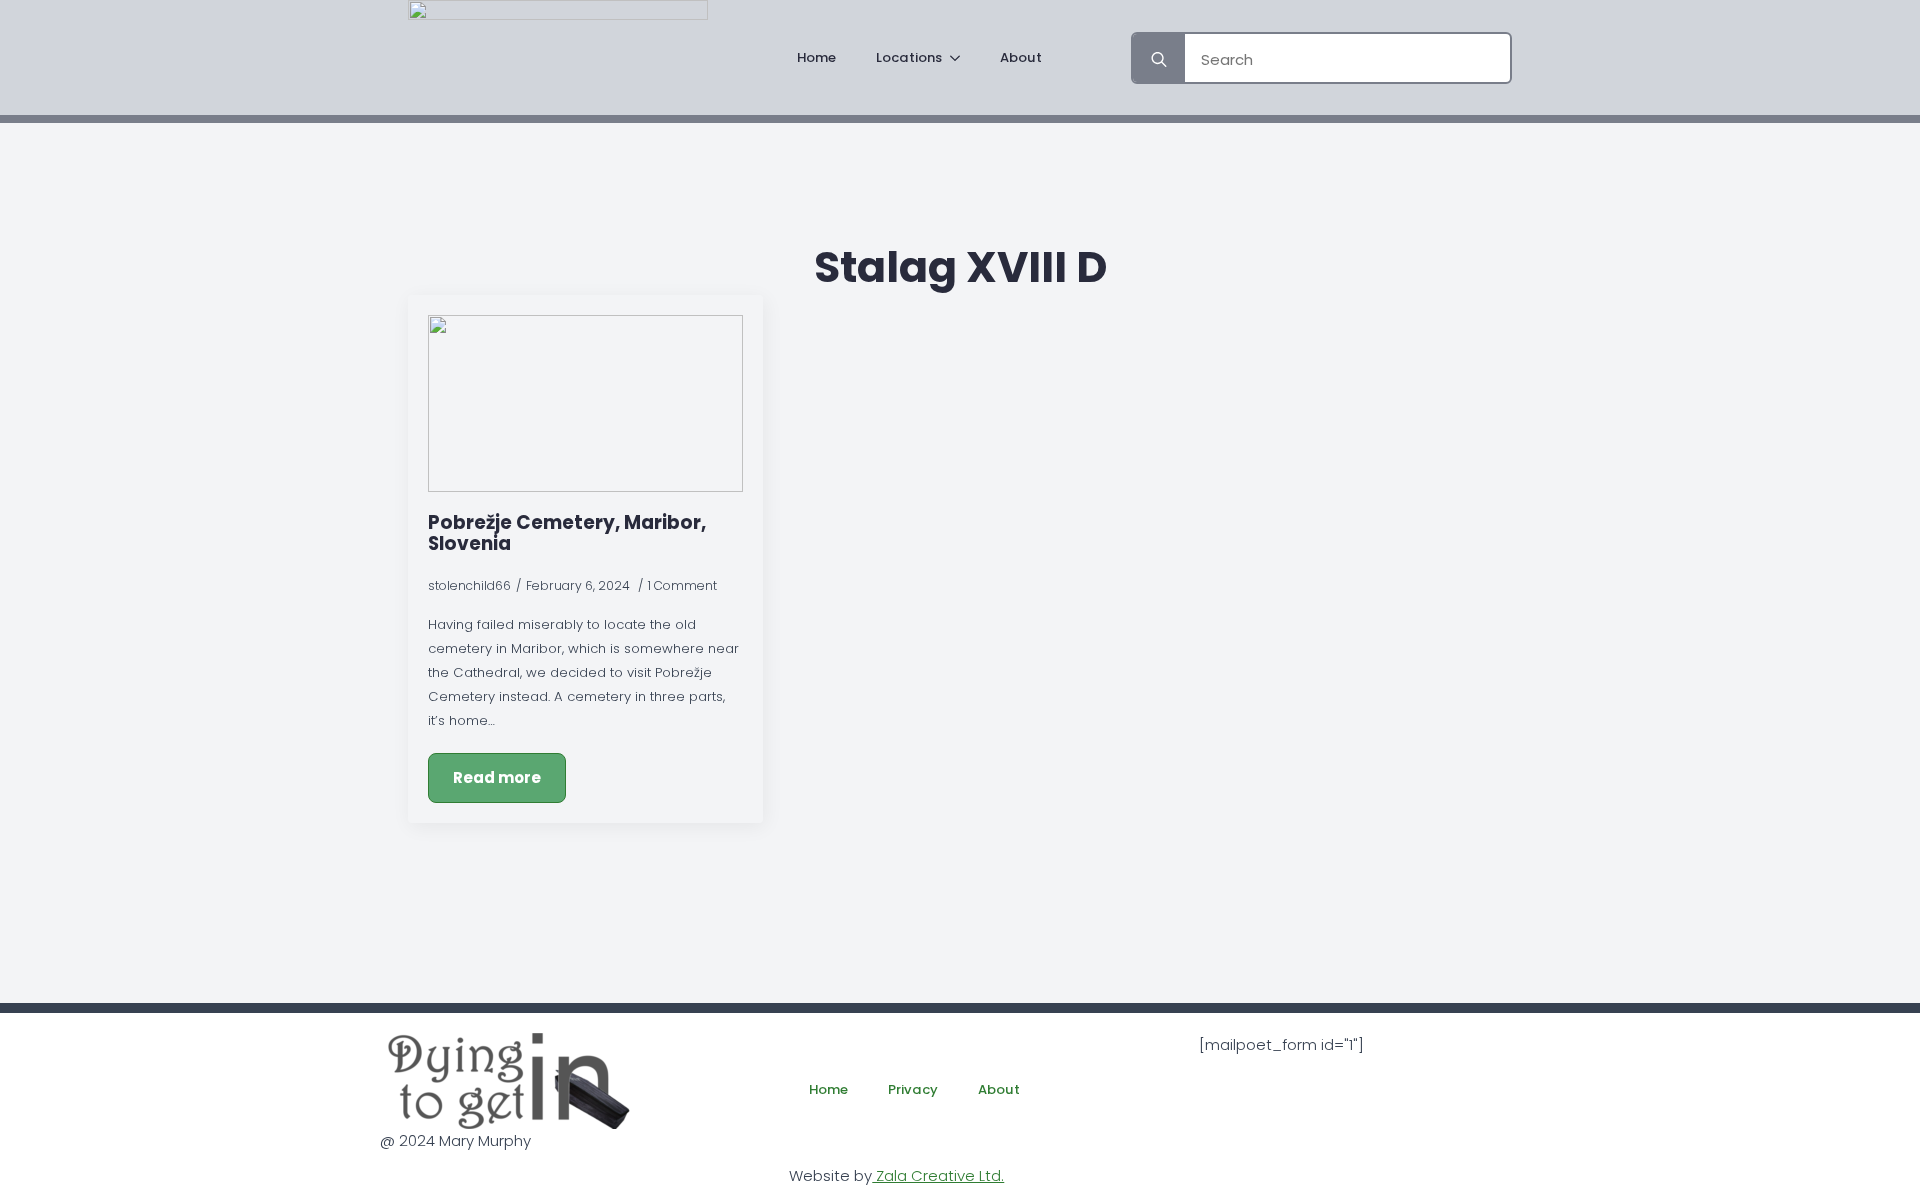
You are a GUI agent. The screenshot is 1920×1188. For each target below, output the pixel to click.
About (1021, 57)
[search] (1159, 60)
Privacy (913, 1089)
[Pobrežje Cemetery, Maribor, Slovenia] (585, 403)
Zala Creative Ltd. (938, 1175)
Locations (909, 57)
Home (816, 57)
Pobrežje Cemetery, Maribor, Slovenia (567, 533)
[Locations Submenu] (961, 57)
